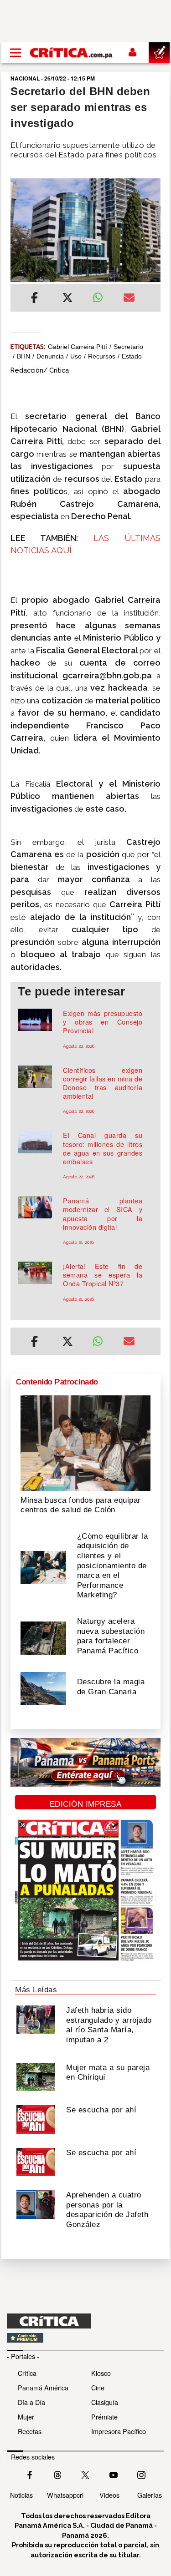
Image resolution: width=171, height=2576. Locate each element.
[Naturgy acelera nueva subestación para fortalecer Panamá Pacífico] (43, 1637)
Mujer (26, 2417)
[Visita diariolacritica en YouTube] (114, 2474)
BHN (23, 356)
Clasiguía (105, 2402)
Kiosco (101, 2373)
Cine (98, 2387)
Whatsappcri (65, 2495)
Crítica (27, 2373)
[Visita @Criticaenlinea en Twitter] (57, 2474)
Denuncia (50, 356)
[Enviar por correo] (129, 299)
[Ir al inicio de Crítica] (72, 53)
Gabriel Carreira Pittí (78, 347)
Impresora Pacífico (119, 2431)
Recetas (30, 2431)
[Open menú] (16, 53)
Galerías (150, 2495)
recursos (102, 356)
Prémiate (104, 2417)
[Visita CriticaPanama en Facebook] (30, 2474)
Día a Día (31, 2402)
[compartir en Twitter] (67, 299)
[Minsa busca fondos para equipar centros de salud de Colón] (85, 1442)
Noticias (21, 2495)
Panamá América (43, 2387)
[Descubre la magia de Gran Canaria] (43, 1688)
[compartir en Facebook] (34, 299)
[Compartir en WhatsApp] (101, 295)
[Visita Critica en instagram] (141, 2474)
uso (76, 356)
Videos (109, 2495)
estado (132, 356)
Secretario (128, 347)
